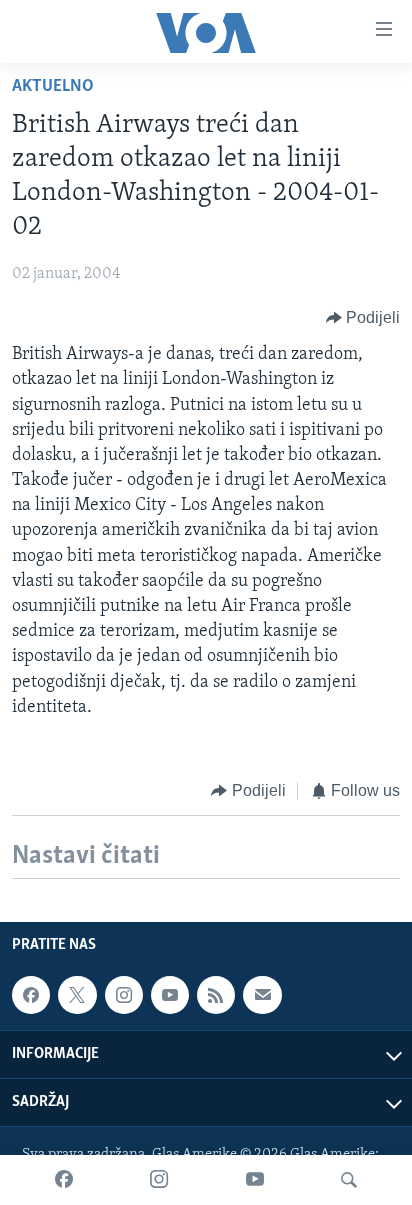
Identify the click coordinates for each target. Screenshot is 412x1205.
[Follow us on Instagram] (124, 995)
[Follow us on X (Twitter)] (77, 995)
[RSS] (216, 995)
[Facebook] (64, 1180)
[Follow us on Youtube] (170, 995)
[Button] (363, 318)
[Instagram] (159, 1180)
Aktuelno (53, 87)
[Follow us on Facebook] (31, 995)
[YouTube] (255, 1180)
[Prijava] (262, 995)
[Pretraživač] (349, 1180)
